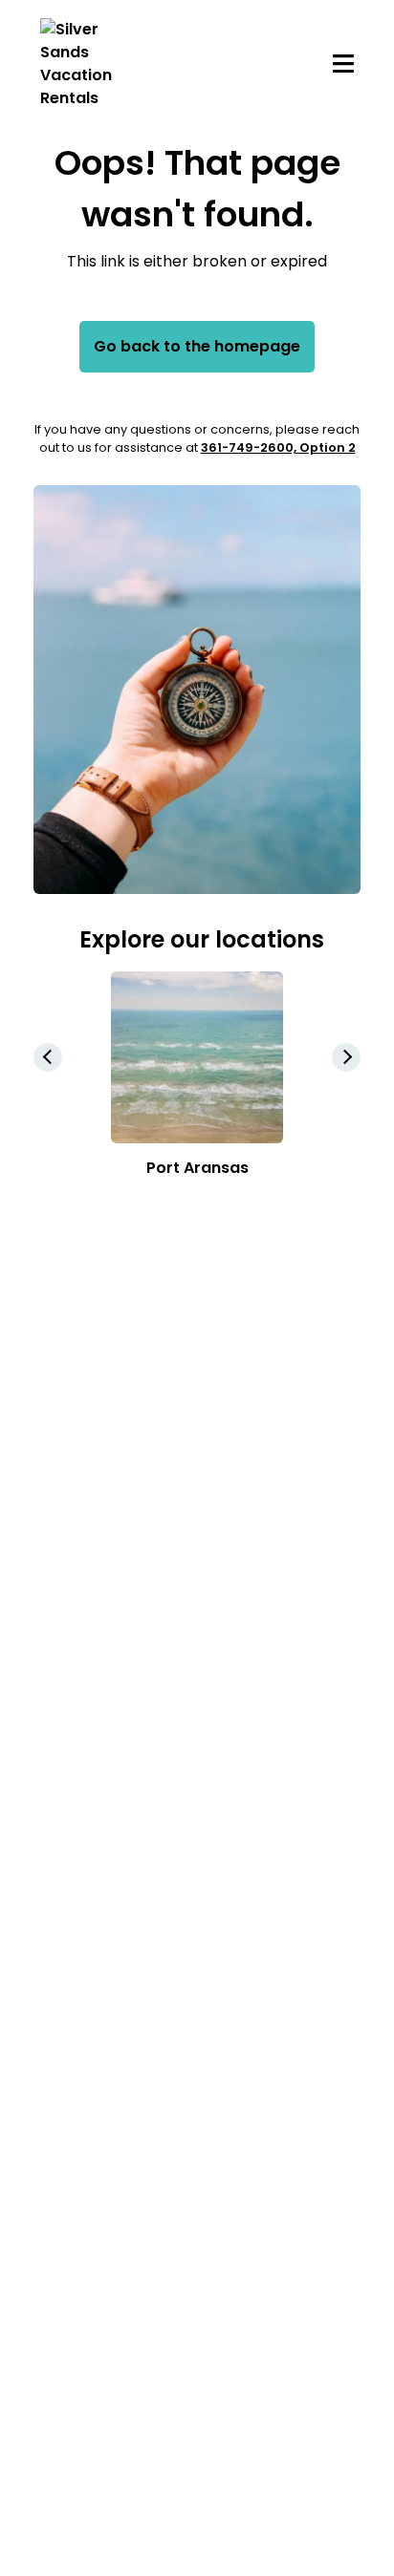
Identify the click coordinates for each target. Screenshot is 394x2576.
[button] (346, 1057)
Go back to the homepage (197, 346)
